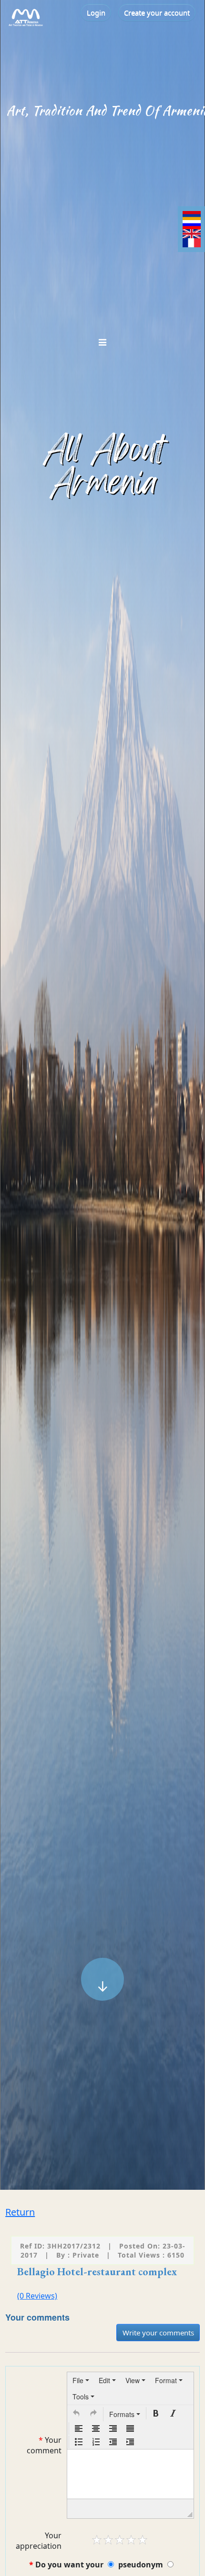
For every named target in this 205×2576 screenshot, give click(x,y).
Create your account (157, 12)
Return (20, 2212)
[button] (76, 2413)
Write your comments (158, 2333)
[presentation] (81, 2380)
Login (96, 12)
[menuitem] (81, 2380)
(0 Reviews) (37, 2296)
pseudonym (141, 2565)
